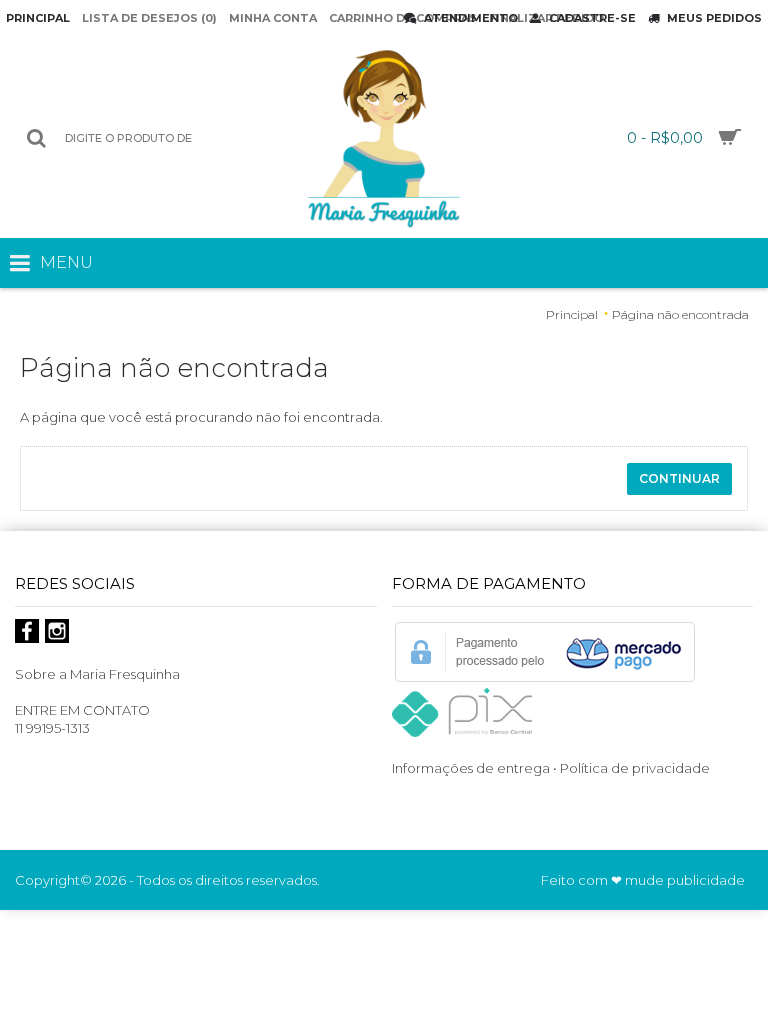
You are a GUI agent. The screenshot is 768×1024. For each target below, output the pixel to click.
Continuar (679, 478)
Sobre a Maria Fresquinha (97, 674)
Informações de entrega (471, 768)
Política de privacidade (636, 768)
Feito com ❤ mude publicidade (643, 880)
